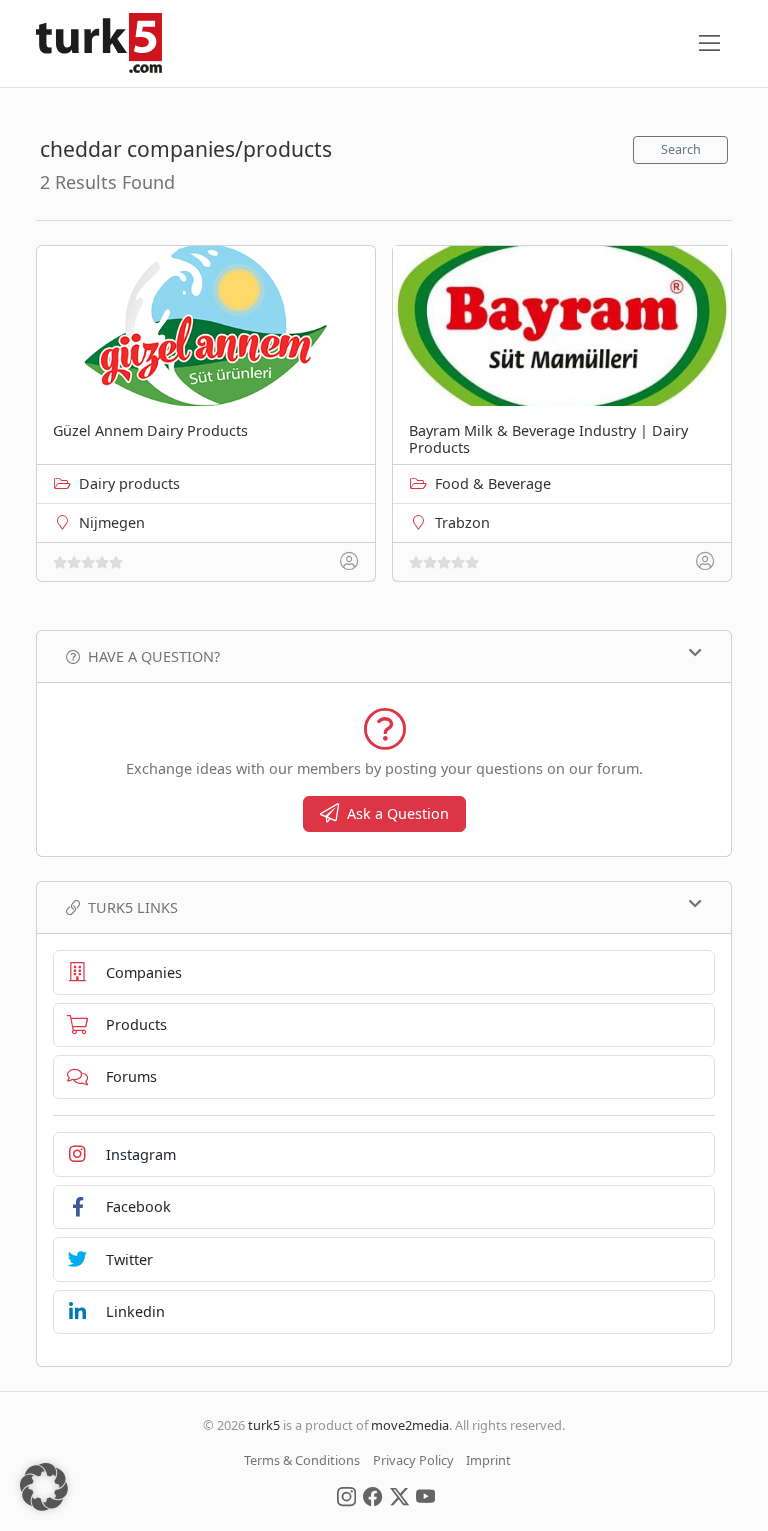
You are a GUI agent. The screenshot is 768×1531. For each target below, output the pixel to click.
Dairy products (129, 483)
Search (681, 149)
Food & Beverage (493, 483)
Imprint (488, 1460)
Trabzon (462, 522)
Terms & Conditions (302, 1460)
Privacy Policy (413, 1460)
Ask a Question (398, 813)
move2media (410, 1425)
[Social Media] (346, 1495)
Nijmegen (112, 522)
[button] (44, 1487)
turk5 (264, 1425)
